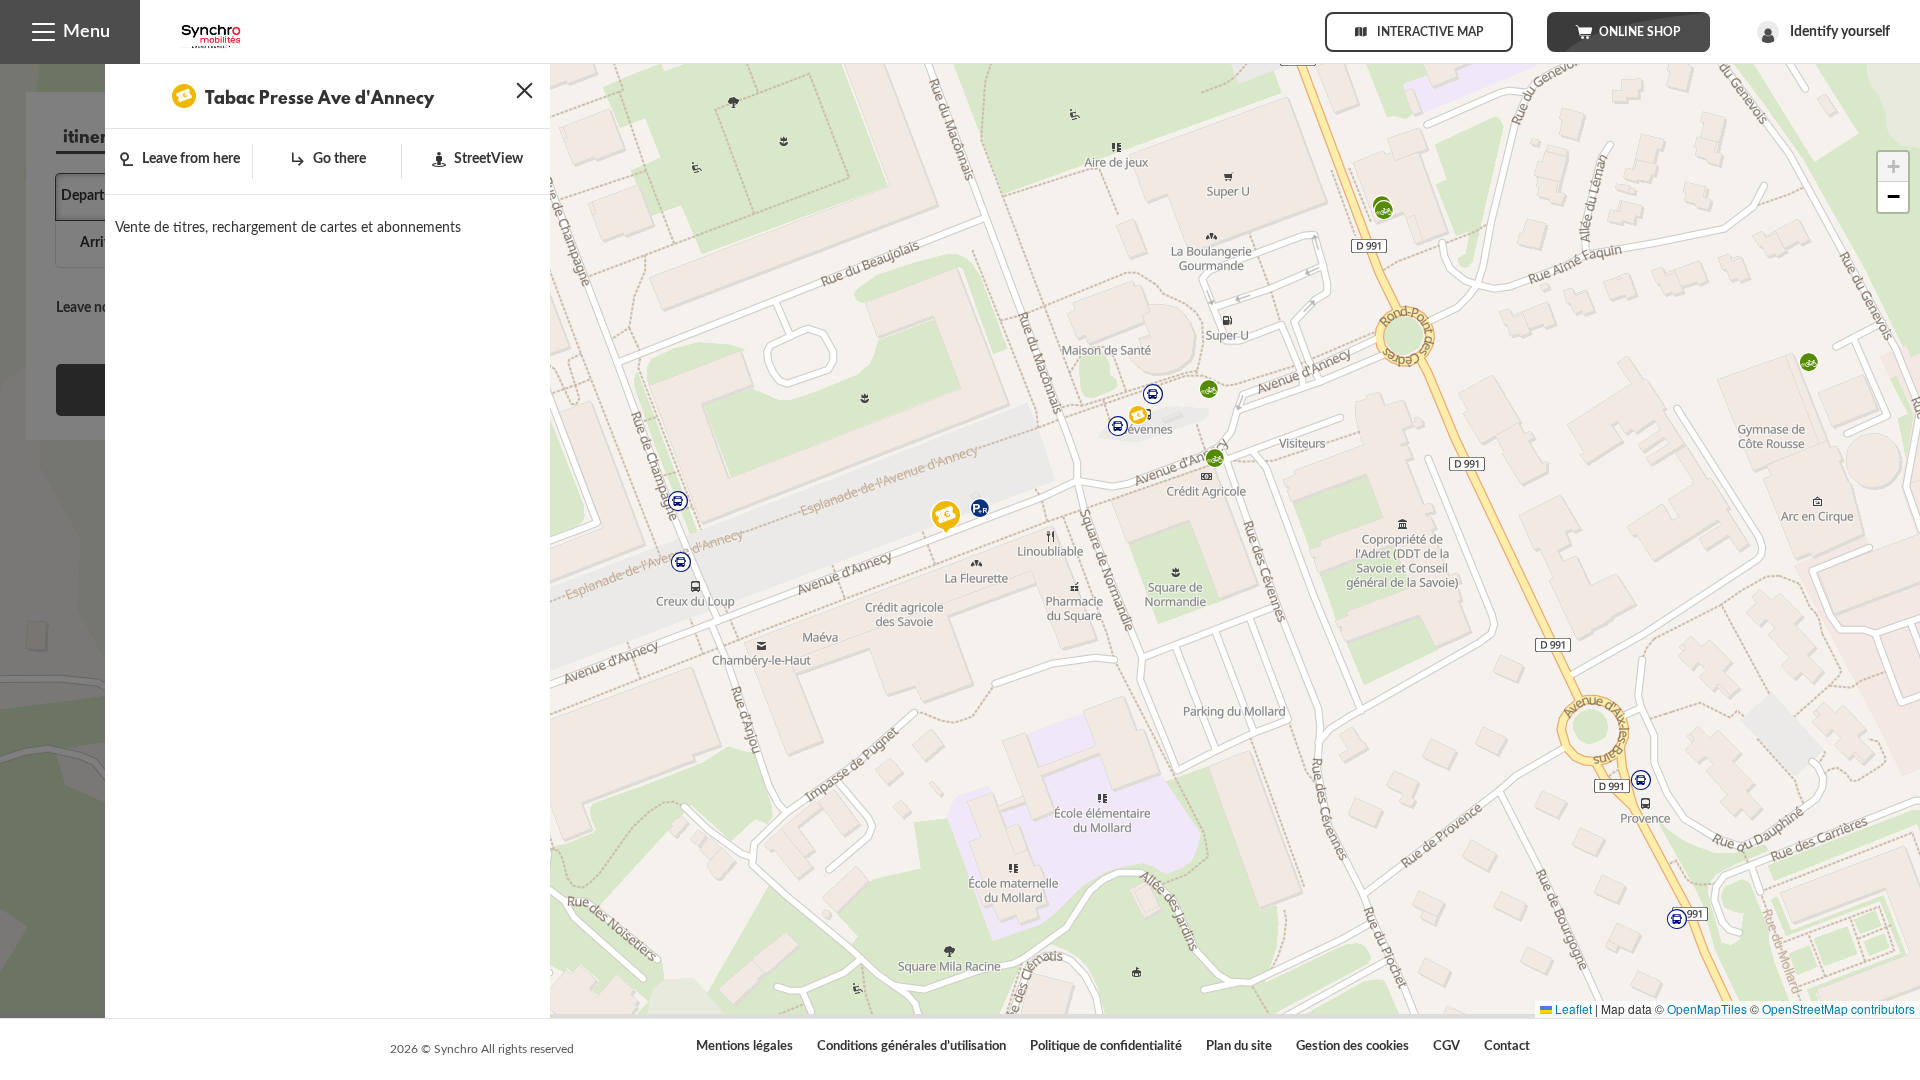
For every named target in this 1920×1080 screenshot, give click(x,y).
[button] (70, 32)
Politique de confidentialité (1106, 1046)
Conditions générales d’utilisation (911, 1046)
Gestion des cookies (1352, 1046)
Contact (1507, 1046)
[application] (960, 539)
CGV (1446, 1046)
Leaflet (1572, 1008)
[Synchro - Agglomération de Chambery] (211, 30)
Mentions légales (744, 1046)
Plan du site (1239, 1046)
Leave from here (191, 159)
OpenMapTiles (1707, 1008)
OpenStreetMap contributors (1838, 1008)
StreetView (488, 159)
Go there (339, 159)
